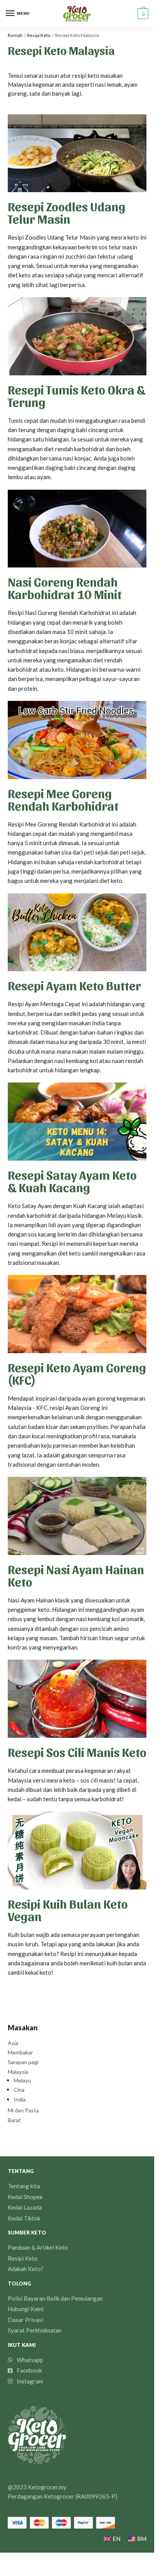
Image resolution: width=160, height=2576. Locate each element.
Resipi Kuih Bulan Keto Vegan (68, 1910)
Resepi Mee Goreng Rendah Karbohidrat (63, 799)
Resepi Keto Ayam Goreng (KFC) (77, 1373)
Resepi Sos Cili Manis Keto (77, 1752)
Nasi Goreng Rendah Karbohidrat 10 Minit (65, 588)
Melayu (22, 2080)
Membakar (20, 2052)
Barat (14, 2120)
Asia (13, 2043)
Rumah (15, 35)
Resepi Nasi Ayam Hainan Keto (76, 1575)
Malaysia (18, 2072)
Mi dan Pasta (23, 2110)
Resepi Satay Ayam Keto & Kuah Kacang (72, 1181)
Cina (19, 2090)
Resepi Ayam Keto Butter (74, 985)
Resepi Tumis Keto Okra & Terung (77, 395)
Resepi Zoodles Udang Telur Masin (67, 212)
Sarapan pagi (23, 2062)
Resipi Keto (39, 35)
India (20, 2099)
